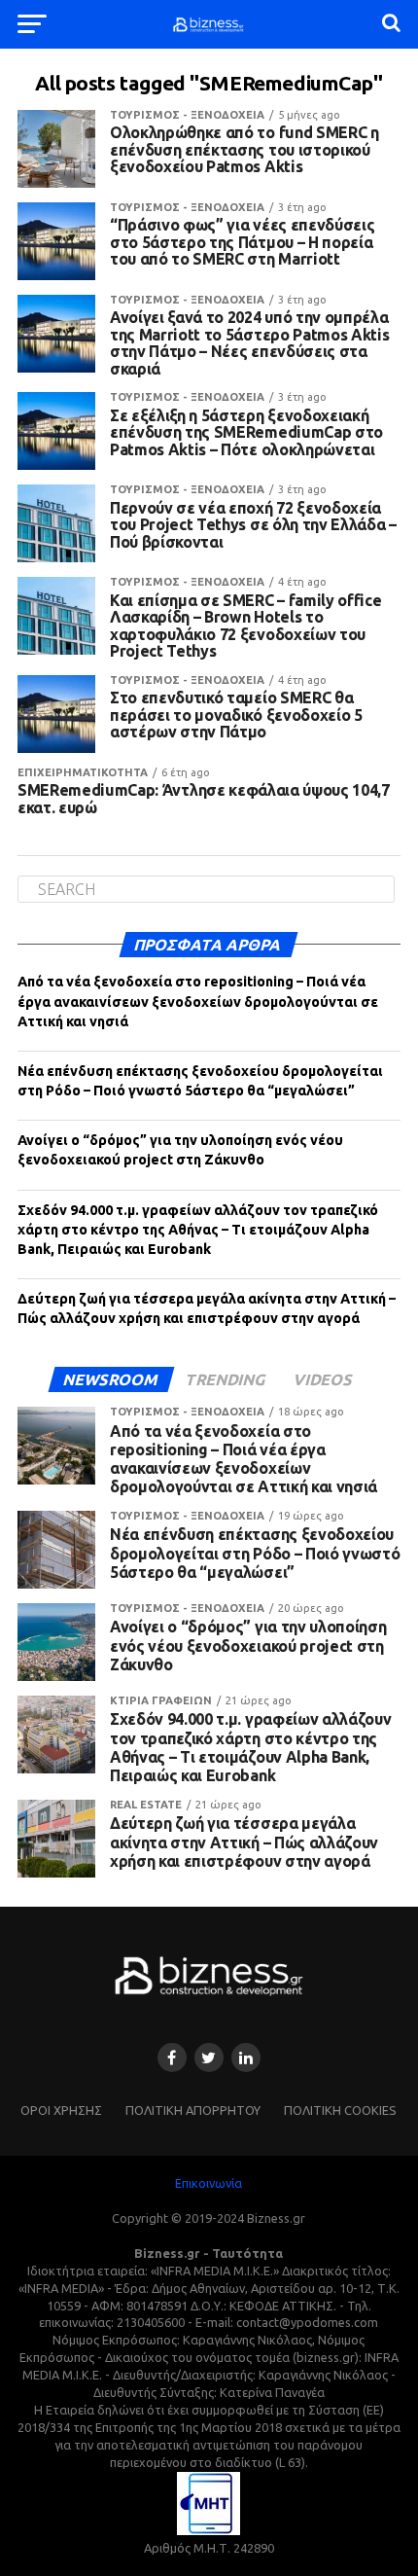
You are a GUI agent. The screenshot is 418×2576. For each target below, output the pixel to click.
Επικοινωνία (209, 2183)
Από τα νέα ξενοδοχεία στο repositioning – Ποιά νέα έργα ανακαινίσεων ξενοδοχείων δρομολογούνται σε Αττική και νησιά (198, 1001)
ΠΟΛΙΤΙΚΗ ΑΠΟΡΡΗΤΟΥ (193, 2110)
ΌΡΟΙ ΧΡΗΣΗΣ (61, 2110)
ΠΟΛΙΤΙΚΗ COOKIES (340, 2110)
